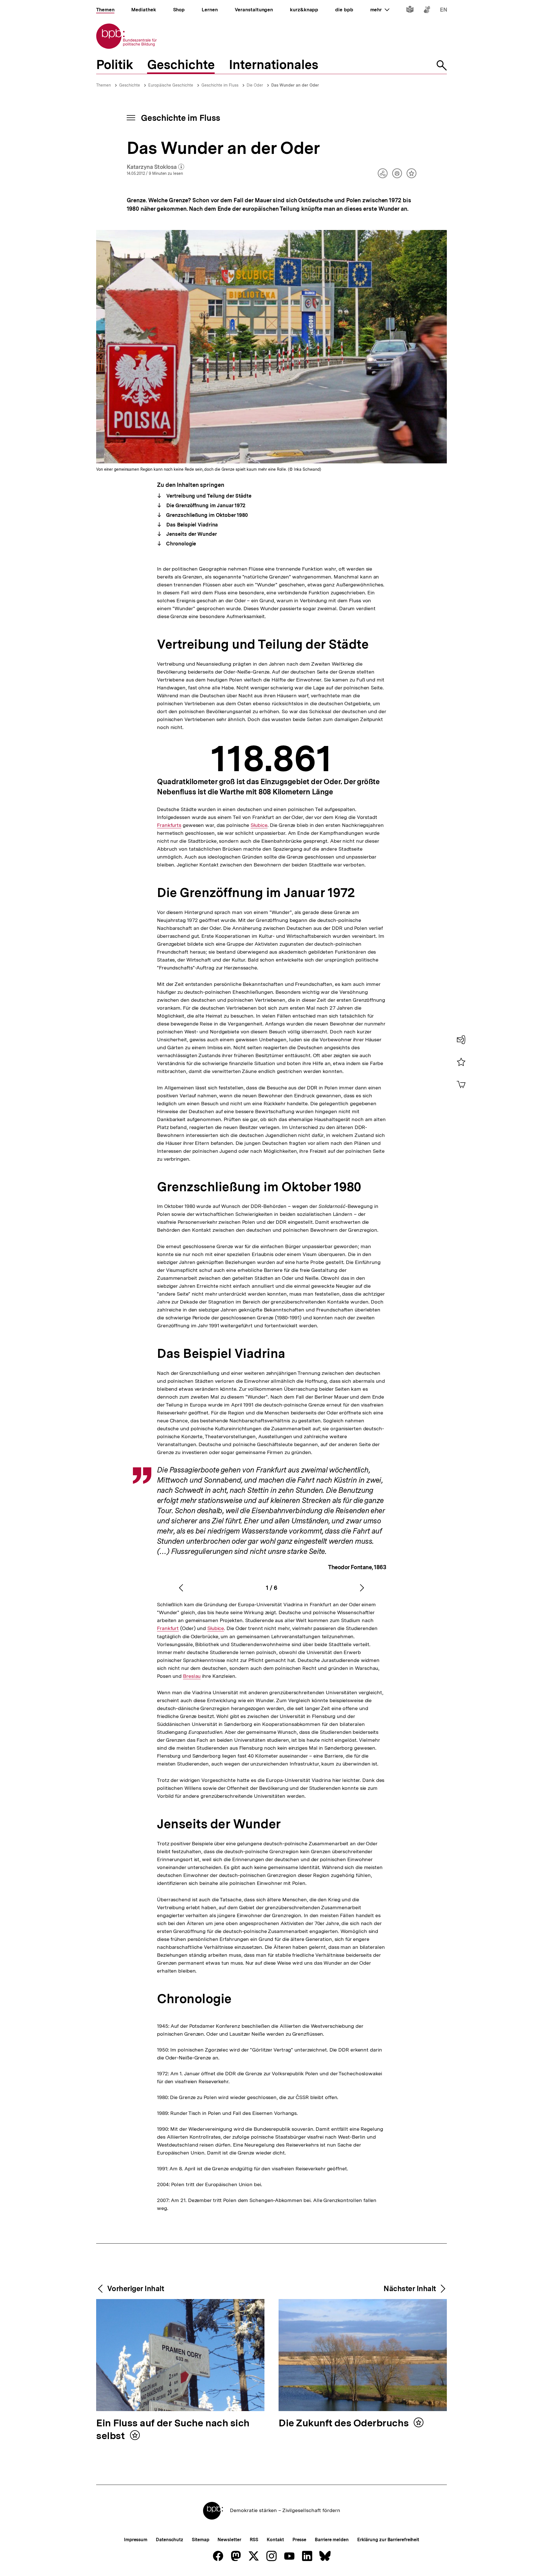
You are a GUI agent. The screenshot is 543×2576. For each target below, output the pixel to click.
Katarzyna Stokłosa (156, 167)
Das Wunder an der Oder (295, 85)
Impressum (136, 2540)
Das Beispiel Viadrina (191, 525)
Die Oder (255, 85)
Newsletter (229, 2540)
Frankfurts (169, 825)
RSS (254, 2540)
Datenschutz (170, 2540)
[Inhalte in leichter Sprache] (410, 11)
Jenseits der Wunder (191, 534)
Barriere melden (332, 2540)
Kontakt (275, 2540)
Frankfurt (168, 1628)
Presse (299, 2540)
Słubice (259, 825)
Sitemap (200, 2540)
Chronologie (181, 544)
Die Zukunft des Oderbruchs (345, 2423)
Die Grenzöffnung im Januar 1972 (205, 505)
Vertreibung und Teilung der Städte (208, 496)
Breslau (192, 1676)
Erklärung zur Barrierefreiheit (388, 2540)
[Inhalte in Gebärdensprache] (427, 11)
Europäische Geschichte (171, 85)
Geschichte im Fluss (220, 85)
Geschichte (130, 85)
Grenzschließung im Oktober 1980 (206, 515)
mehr (380, 10)
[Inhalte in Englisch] (444, 11)
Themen (104, 85)
